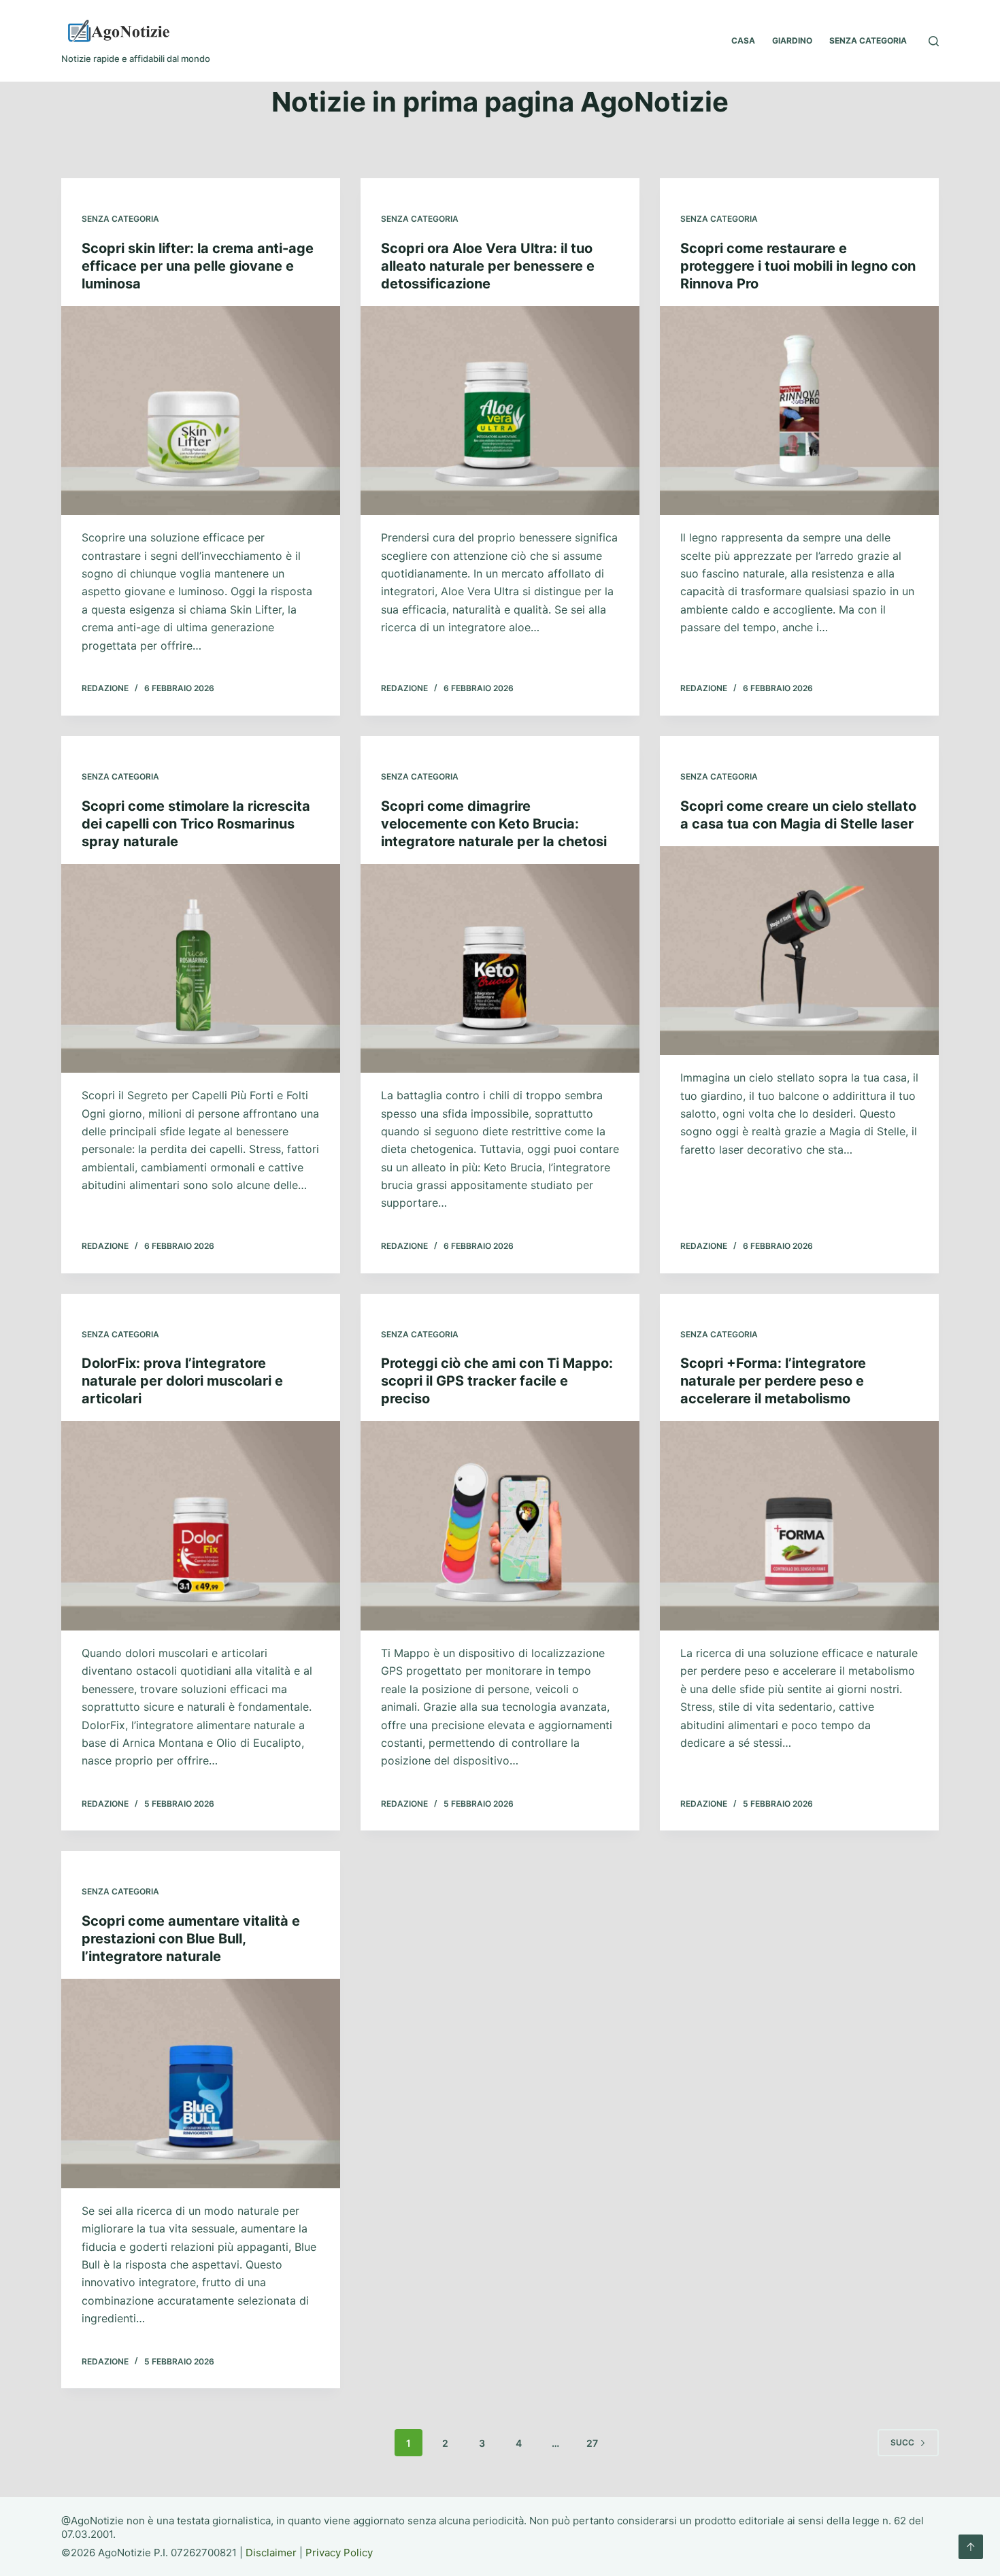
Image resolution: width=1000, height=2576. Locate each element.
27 (592, 2443)
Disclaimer (271, 2553)
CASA (743, 40)
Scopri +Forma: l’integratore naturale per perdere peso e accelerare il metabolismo (773, 1381)
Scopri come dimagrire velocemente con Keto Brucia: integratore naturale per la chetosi (494, 824)
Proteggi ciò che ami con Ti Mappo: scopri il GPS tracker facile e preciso (497, 1381)
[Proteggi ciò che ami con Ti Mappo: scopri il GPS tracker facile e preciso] (500, 1526)
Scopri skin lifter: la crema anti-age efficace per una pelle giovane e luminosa (198, 266)
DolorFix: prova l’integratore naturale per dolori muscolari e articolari (182, 1381)
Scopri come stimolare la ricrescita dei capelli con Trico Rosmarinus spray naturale (196, 824)
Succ (902, 2442)
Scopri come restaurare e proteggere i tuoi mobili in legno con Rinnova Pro (798, 266)
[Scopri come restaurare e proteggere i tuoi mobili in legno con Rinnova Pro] (799, 411)
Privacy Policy (339, 2553)
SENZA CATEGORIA (868, 40)
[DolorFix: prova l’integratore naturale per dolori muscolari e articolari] (201, 1526)
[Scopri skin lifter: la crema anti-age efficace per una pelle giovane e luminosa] (201, 411)
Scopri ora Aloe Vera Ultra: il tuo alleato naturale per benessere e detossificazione (488, 266)
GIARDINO (792, 40)
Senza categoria (120, 219)
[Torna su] (971, 2547)
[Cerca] (934, 41)
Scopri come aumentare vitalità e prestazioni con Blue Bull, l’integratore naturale (191, 1939)
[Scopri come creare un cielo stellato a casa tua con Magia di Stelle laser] (799, 951)
